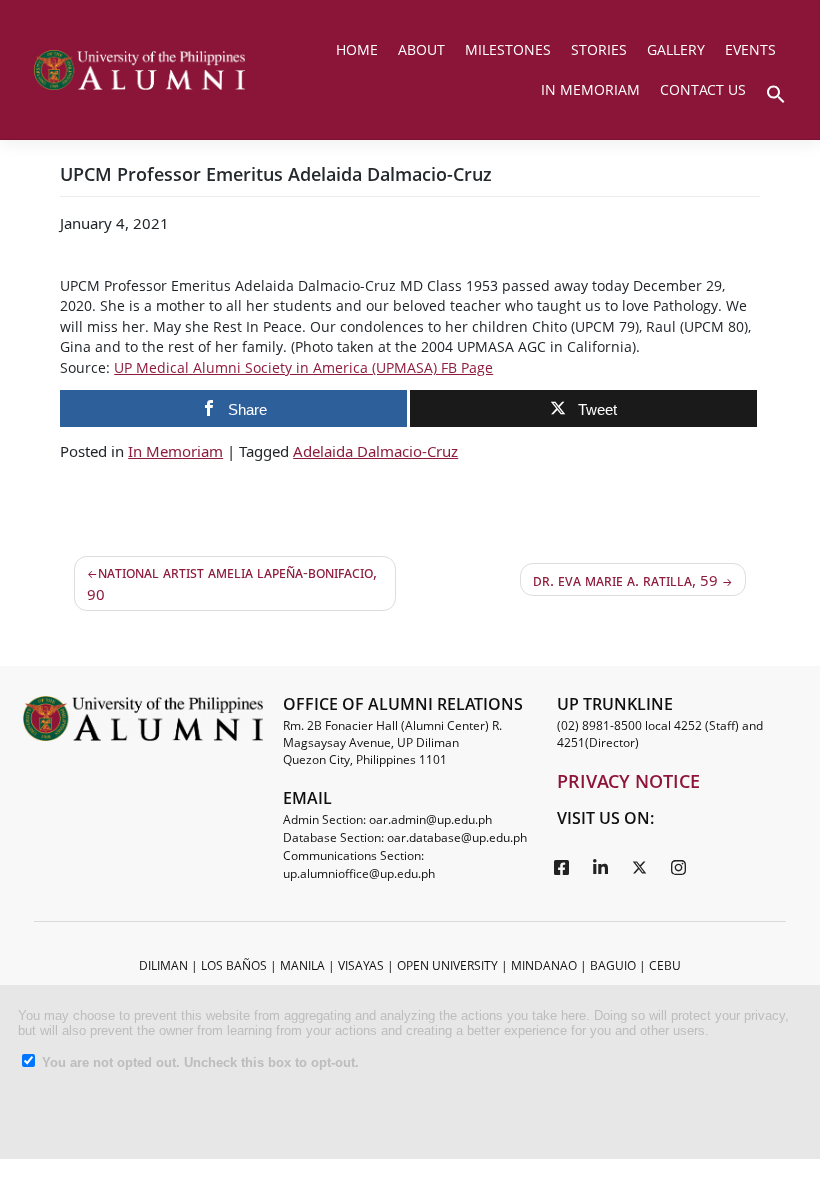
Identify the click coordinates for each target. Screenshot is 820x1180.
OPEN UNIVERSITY (447, 965)
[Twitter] (640, 866)
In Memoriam (175, 451)
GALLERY (676, 49)
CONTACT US (703, 89)
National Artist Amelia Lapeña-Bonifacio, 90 (232, 583)
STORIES (599, 49)
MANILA (302, 965)
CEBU (665, 965)
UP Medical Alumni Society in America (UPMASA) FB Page (303, 367)
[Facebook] (562, 866)
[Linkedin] (601, 866)
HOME (357, 49)
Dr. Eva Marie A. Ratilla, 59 (625, 580)
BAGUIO (613, 965)
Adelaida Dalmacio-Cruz (375, 451)
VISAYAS (361, 965)
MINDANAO (544, 965)
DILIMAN (163, 965)
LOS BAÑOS (234, 965)
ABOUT (421, 49)
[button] (776, 92)
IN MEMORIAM (590, 89)
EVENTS (750, 49)
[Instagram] (679, 866)
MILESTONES (508, 49)
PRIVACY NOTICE (628, 781)
